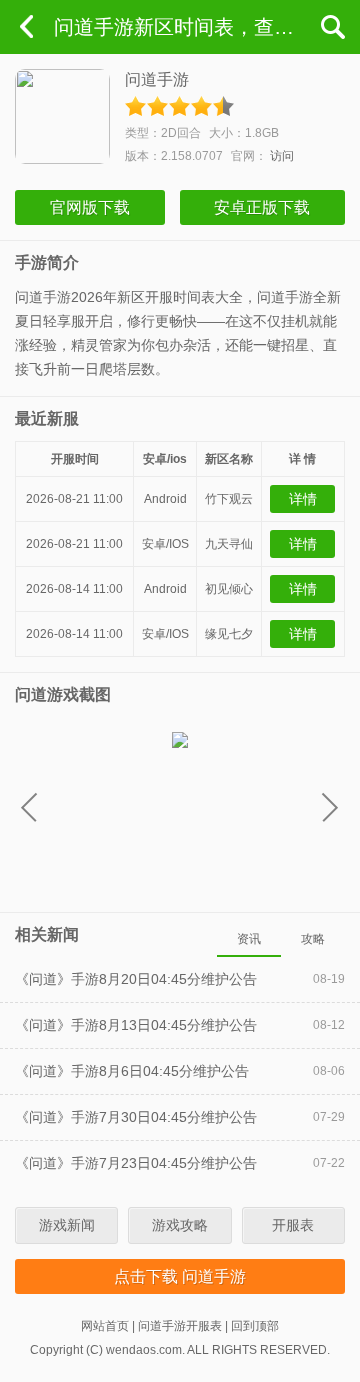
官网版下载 (90, 207)
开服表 (293, 1225)
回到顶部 (255, 1326)
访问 (282, 156)
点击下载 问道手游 (180, 1276)
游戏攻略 (180, 1225)
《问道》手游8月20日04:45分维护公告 (136, 979)
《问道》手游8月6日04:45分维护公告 (132, 1071)
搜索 (333, 27)
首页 (27, 27)
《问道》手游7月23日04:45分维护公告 (136, 1163)
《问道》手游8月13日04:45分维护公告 (136, 1025)
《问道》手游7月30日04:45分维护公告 (136, 1117)
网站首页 (105, 1326)
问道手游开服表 (180, 1326)
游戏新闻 (67, 1225)
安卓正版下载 (262, 207)
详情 (303, 499)
